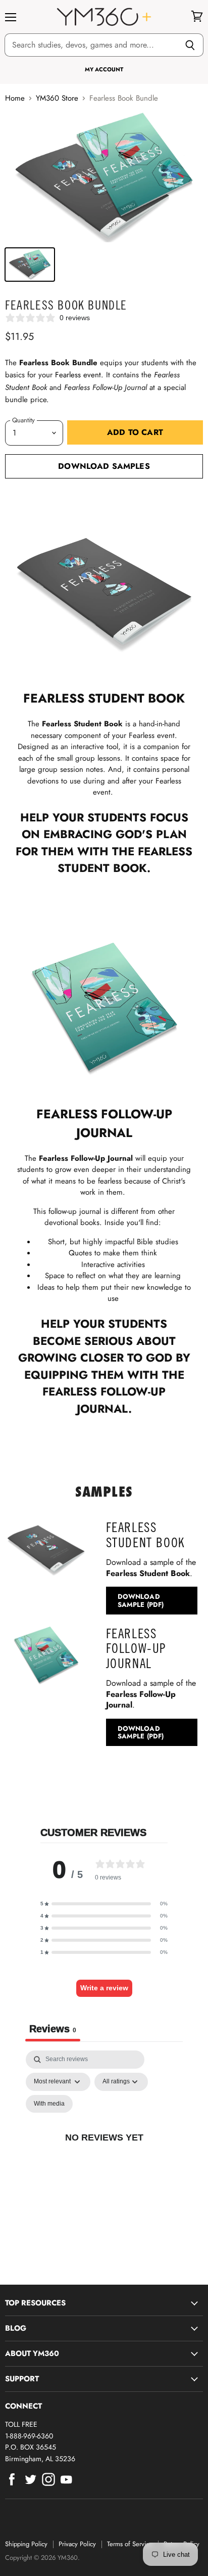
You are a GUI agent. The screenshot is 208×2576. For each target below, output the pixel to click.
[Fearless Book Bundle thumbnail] (30, 265)
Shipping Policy (26, 2544)
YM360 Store (57, 98)
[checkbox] (49, 2104)
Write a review (104, 1988)
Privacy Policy (77, 2544)
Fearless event (78, 375)
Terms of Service (130, 2544)
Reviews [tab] (53, 2029)
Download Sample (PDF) (141, 1600)
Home (15, 98)
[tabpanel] (104, 2149)
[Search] (190, 45)
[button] (104, 1904)
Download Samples (104, 466)
